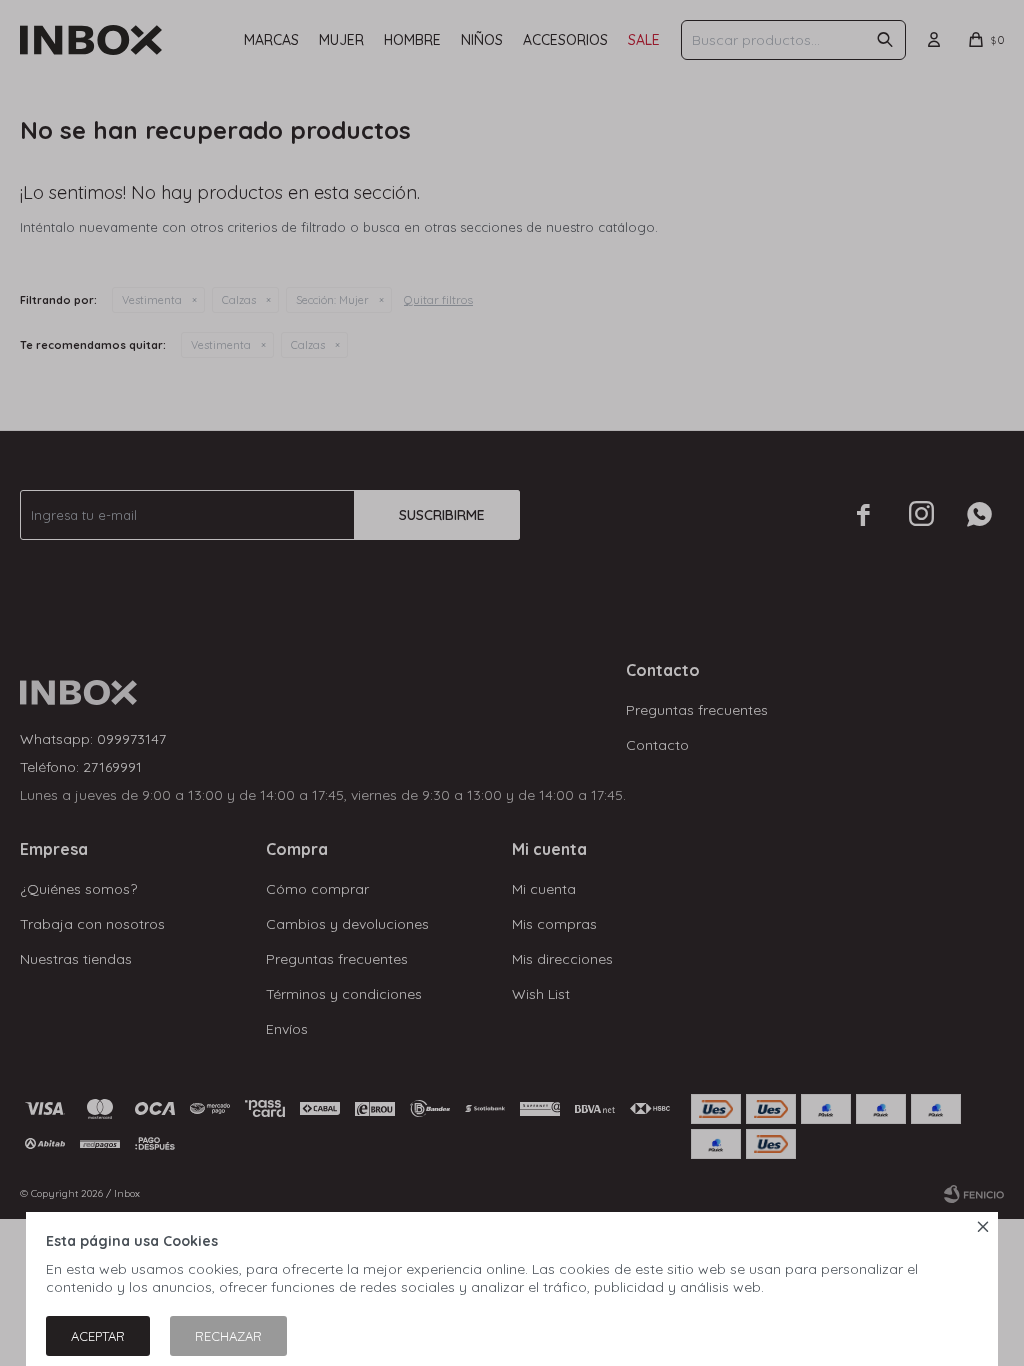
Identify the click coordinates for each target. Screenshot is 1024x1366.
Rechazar (228, 1336)
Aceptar (98, 1336)
